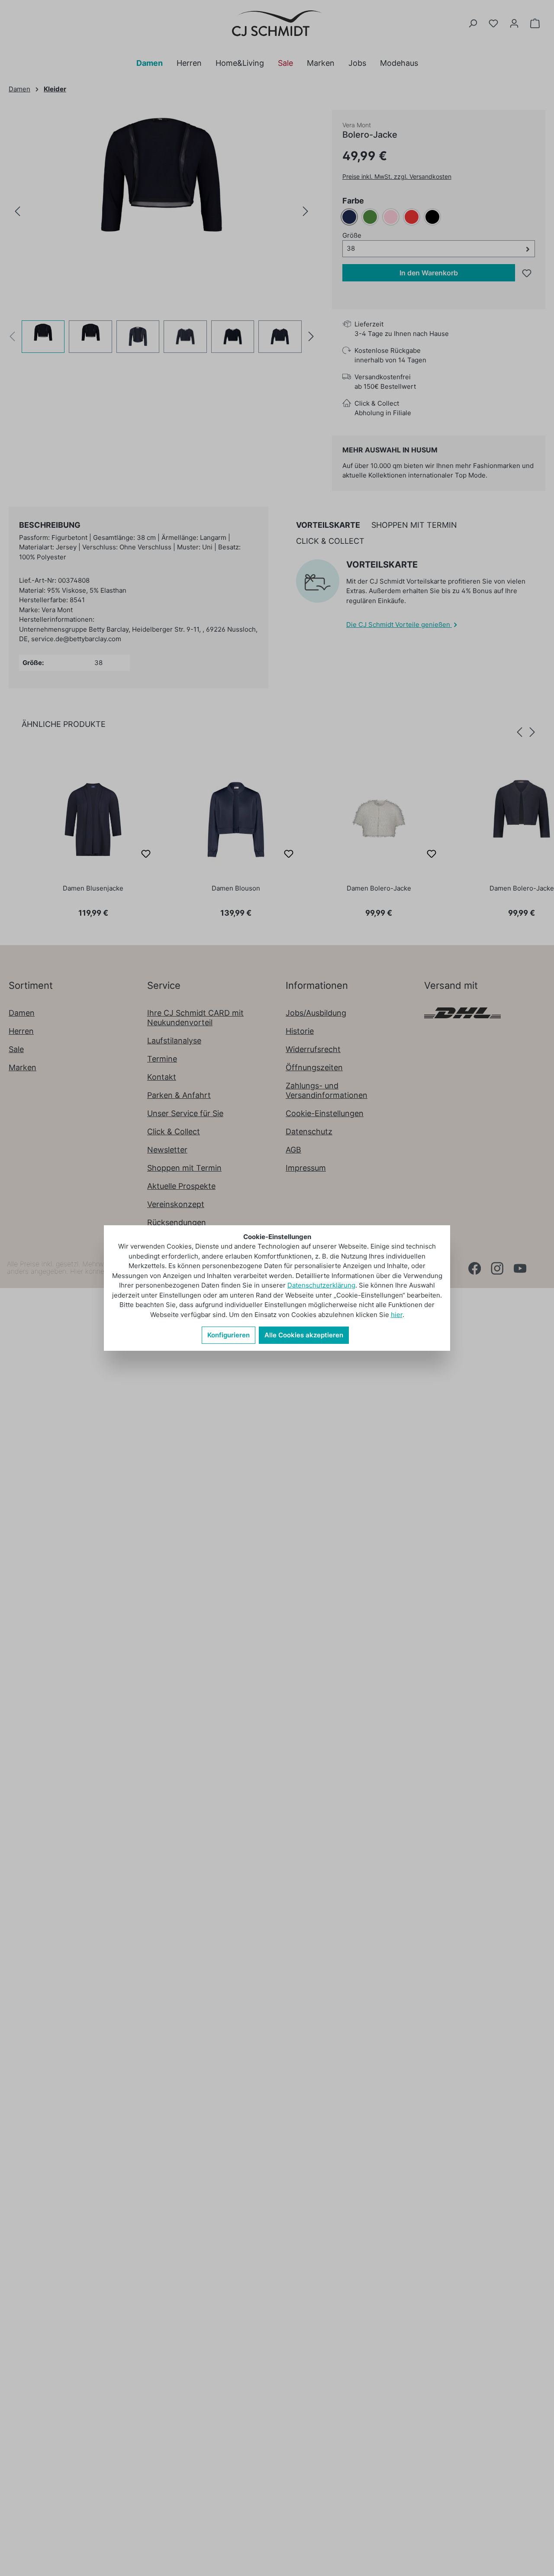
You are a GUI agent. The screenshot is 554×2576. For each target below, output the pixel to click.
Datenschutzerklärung (321, 1285)
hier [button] (397, 1315)
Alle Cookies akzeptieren (304, 1335)
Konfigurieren (229, 1335)
